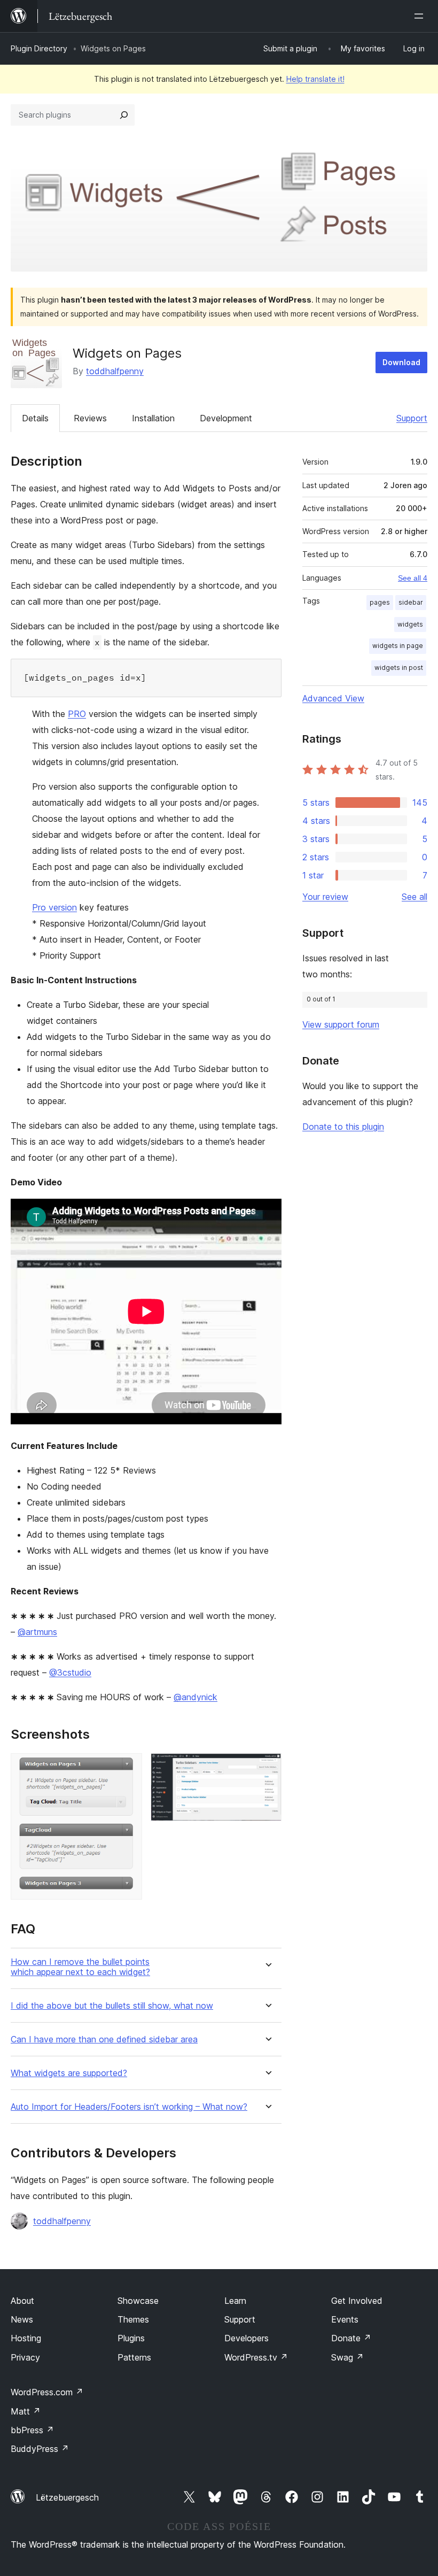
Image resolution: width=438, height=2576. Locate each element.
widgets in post (399, 668)
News (22, 2319)
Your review (325, 897)
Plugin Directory (39, 48)
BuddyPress (40, 2449)
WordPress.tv (256, 2357)
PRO (77, 714)
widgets (410, 624)
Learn (235, 2301)
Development (226, 418)
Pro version (54, 907)
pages (380, 602)
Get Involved (357, 2301)
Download (401, 362)
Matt (26, 2411)
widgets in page (398, 646)
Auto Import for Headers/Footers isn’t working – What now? (129, 2107)
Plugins (131, 2338)
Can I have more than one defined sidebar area (104, 2039)
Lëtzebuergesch (67, 2497)
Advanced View (333, 698)
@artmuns (37, 1632)
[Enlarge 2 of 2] (267, 1768)
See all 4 (413, 578)
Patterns (134, 2357)
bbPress (32, 2430)
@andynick (195, 1697)
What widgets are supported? (69, 2073)
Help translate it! (315, 79)
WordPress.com (47, 2392)
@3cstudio (70, 1672)
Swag (347, 2357)
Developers (247, 2338)
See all (414, 897)
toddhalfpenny (115, 371)
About (22, 2301)
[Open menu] (421, 16)
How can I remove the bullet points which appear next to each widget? (80, 1967)
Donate (351, 2338)
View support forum (341, 1024)
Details (35, 418)
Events (345, 2319)
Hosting (26, 2338)
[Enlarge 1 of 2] (128, 1768)
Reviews (90, 418)
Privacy (25, 2357)
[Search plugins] (124, 115)
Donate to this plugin (343, 1127)
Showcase (138, 2301)
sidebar (411, 602)
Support (412, 418)
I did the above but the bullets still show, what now (112, 2006)
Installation (153, 418)
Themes (133, 2319)
